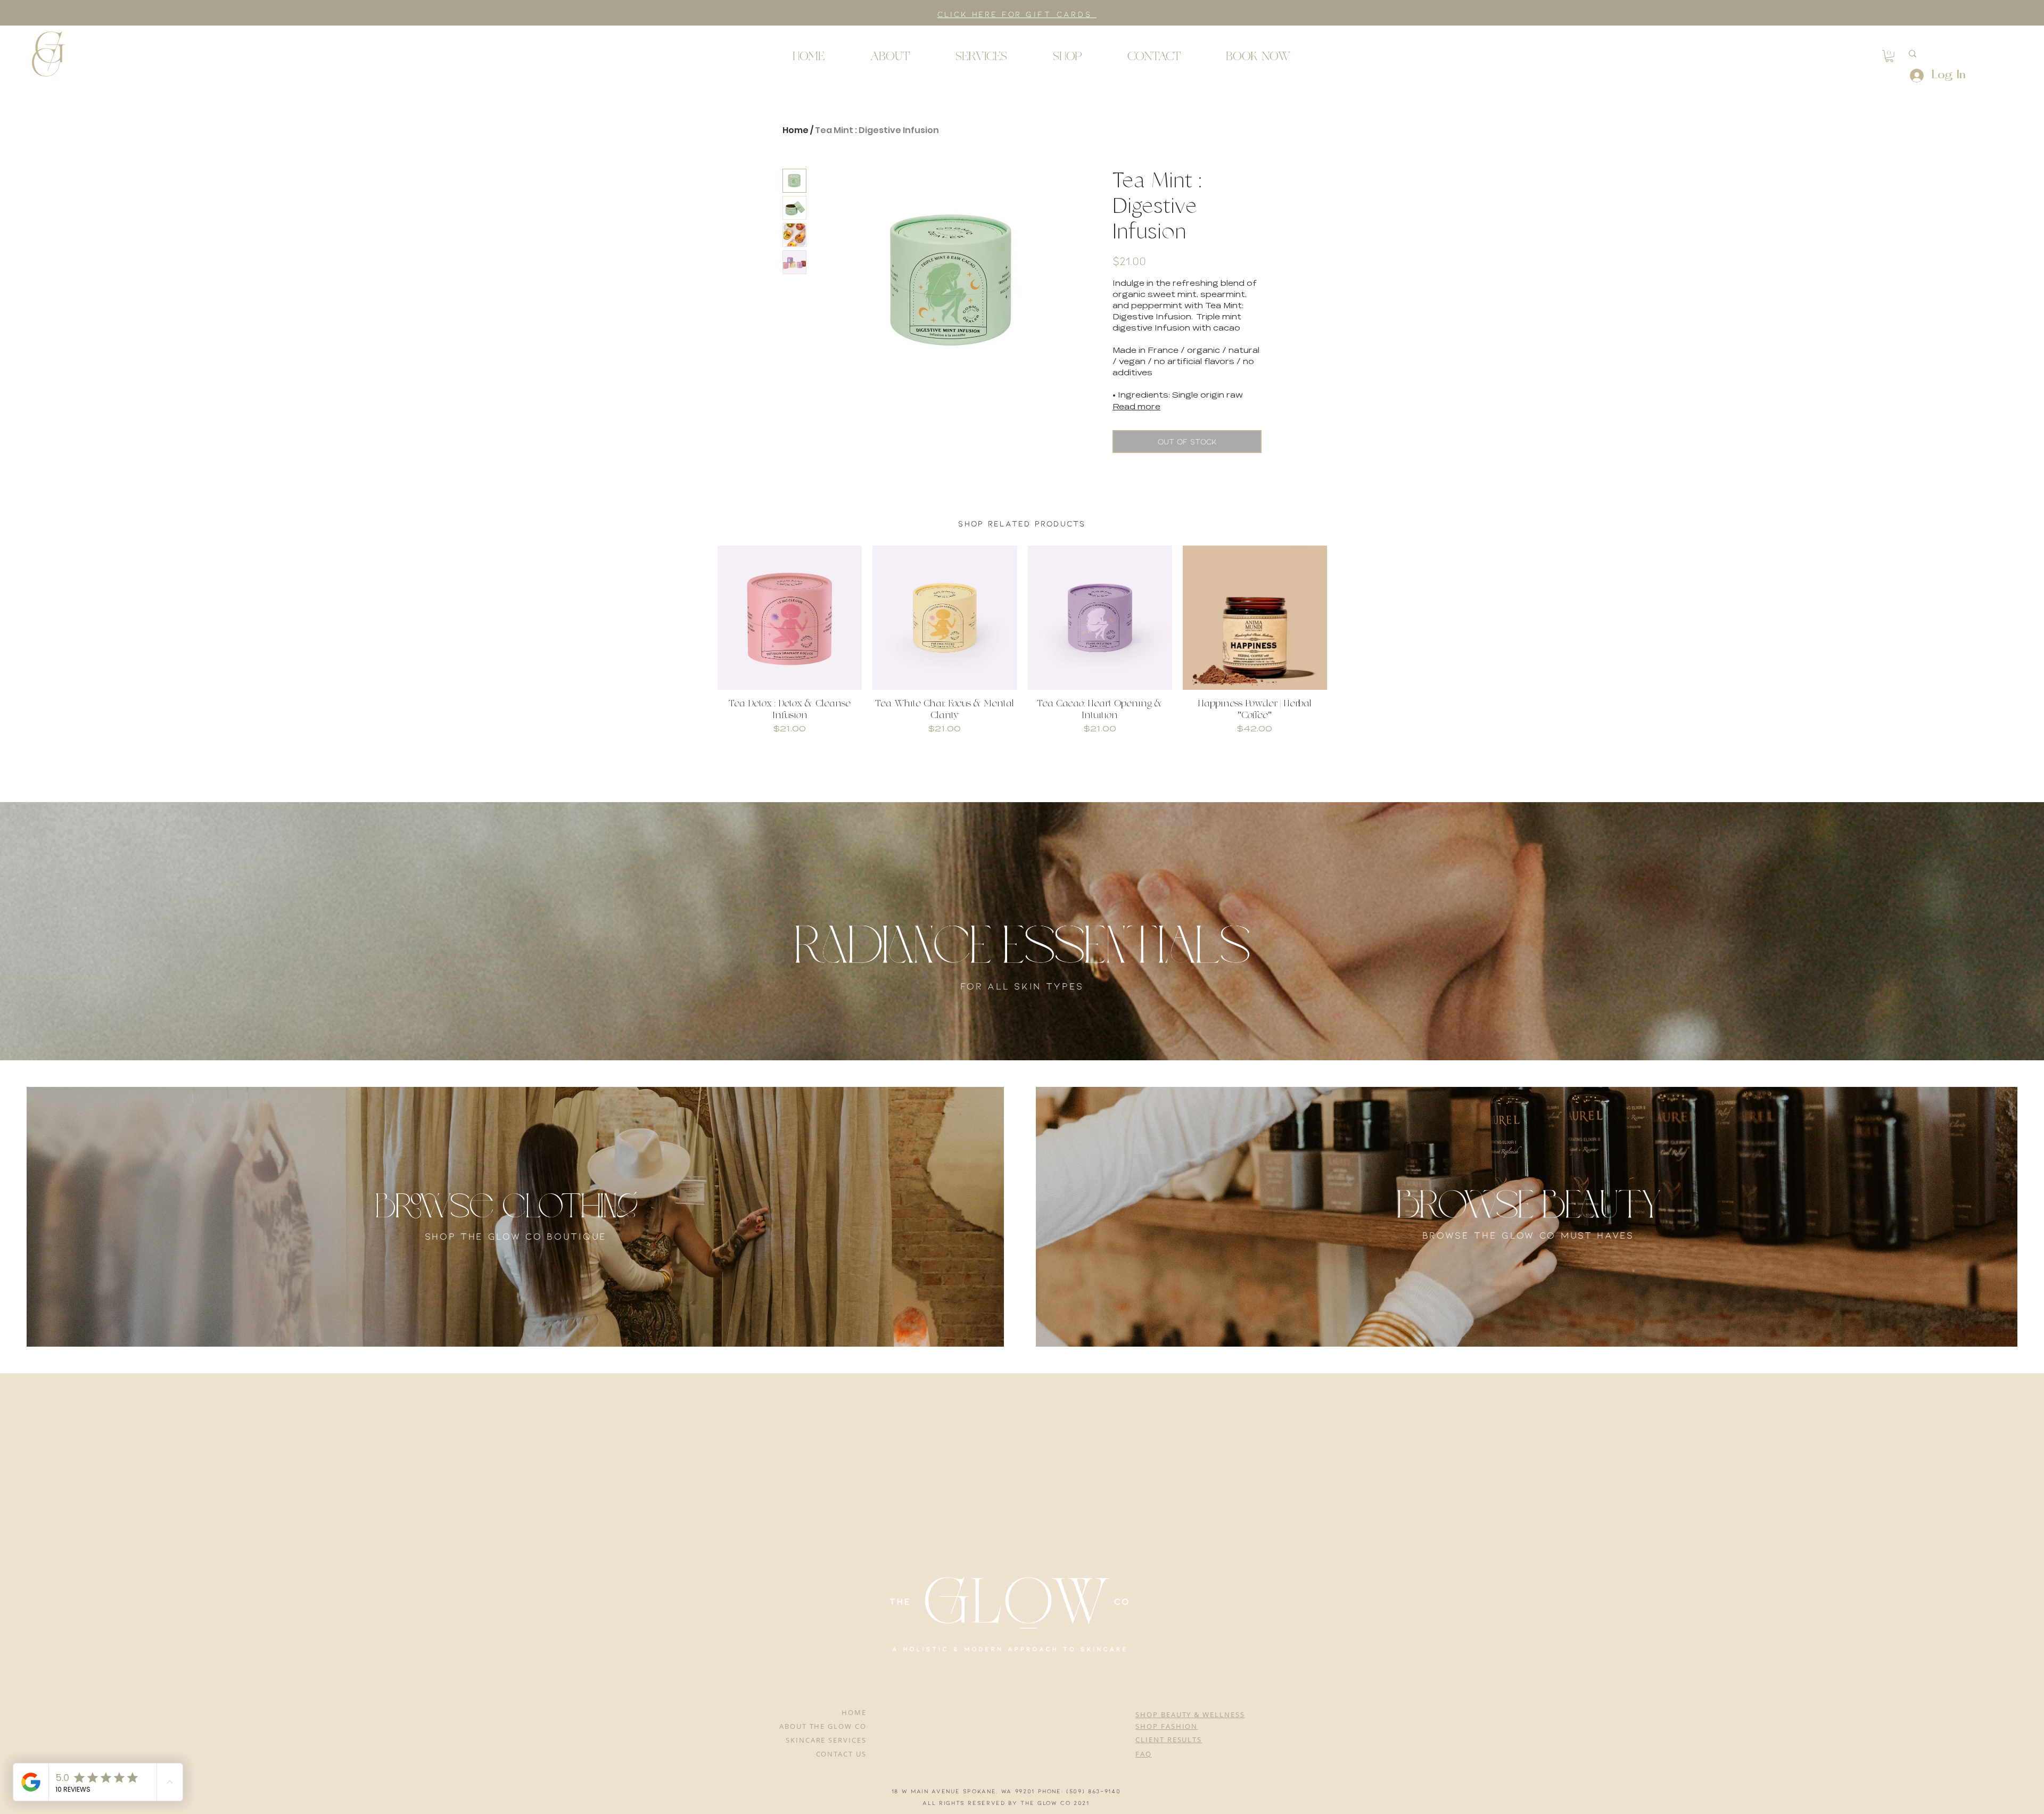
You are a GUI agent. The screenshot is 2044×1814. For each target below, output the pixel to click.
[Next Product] (1342, 617)
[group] (1022, 640)
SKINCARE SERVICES (826, 1740)
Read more (1136, 407)
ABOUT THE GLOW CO (823, 1726)
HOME (854, 1712)
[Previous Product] (702, 617)
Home (796, 130)
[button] (48, 53)
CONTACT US (842, 1754)
